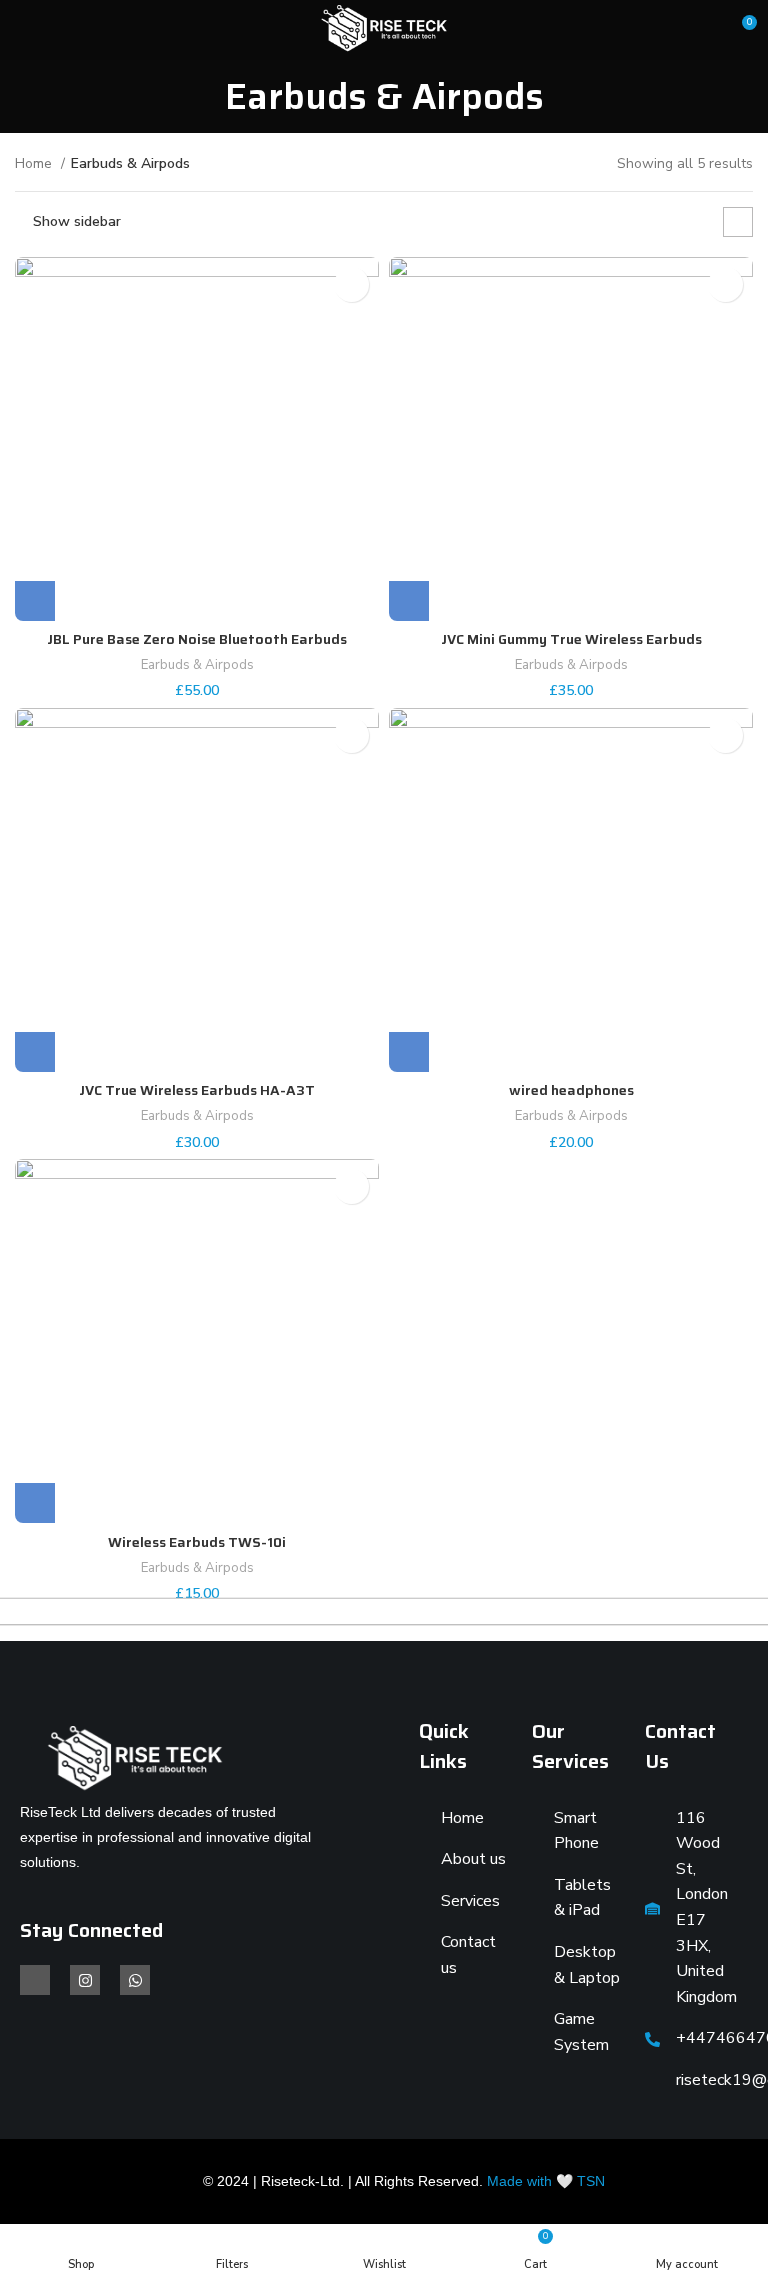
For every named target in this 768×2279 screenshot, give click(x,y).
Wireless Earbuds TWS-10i (197, 1542)
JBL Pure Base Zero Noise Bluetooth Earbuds (197, 639)
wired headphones (571, 1090)
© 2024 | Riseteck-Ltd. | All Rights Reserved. (404, 2181)
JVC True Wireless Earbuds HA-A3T (197, 1090)
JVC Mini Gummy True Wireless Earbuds (571, 639)
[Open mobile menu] (23, 30)
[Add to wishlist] (351, 284)
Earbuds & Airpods (197, 665)
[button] (35, 601)
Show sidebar (77, 221)
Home (35, 163)
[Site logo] (383, 28)
